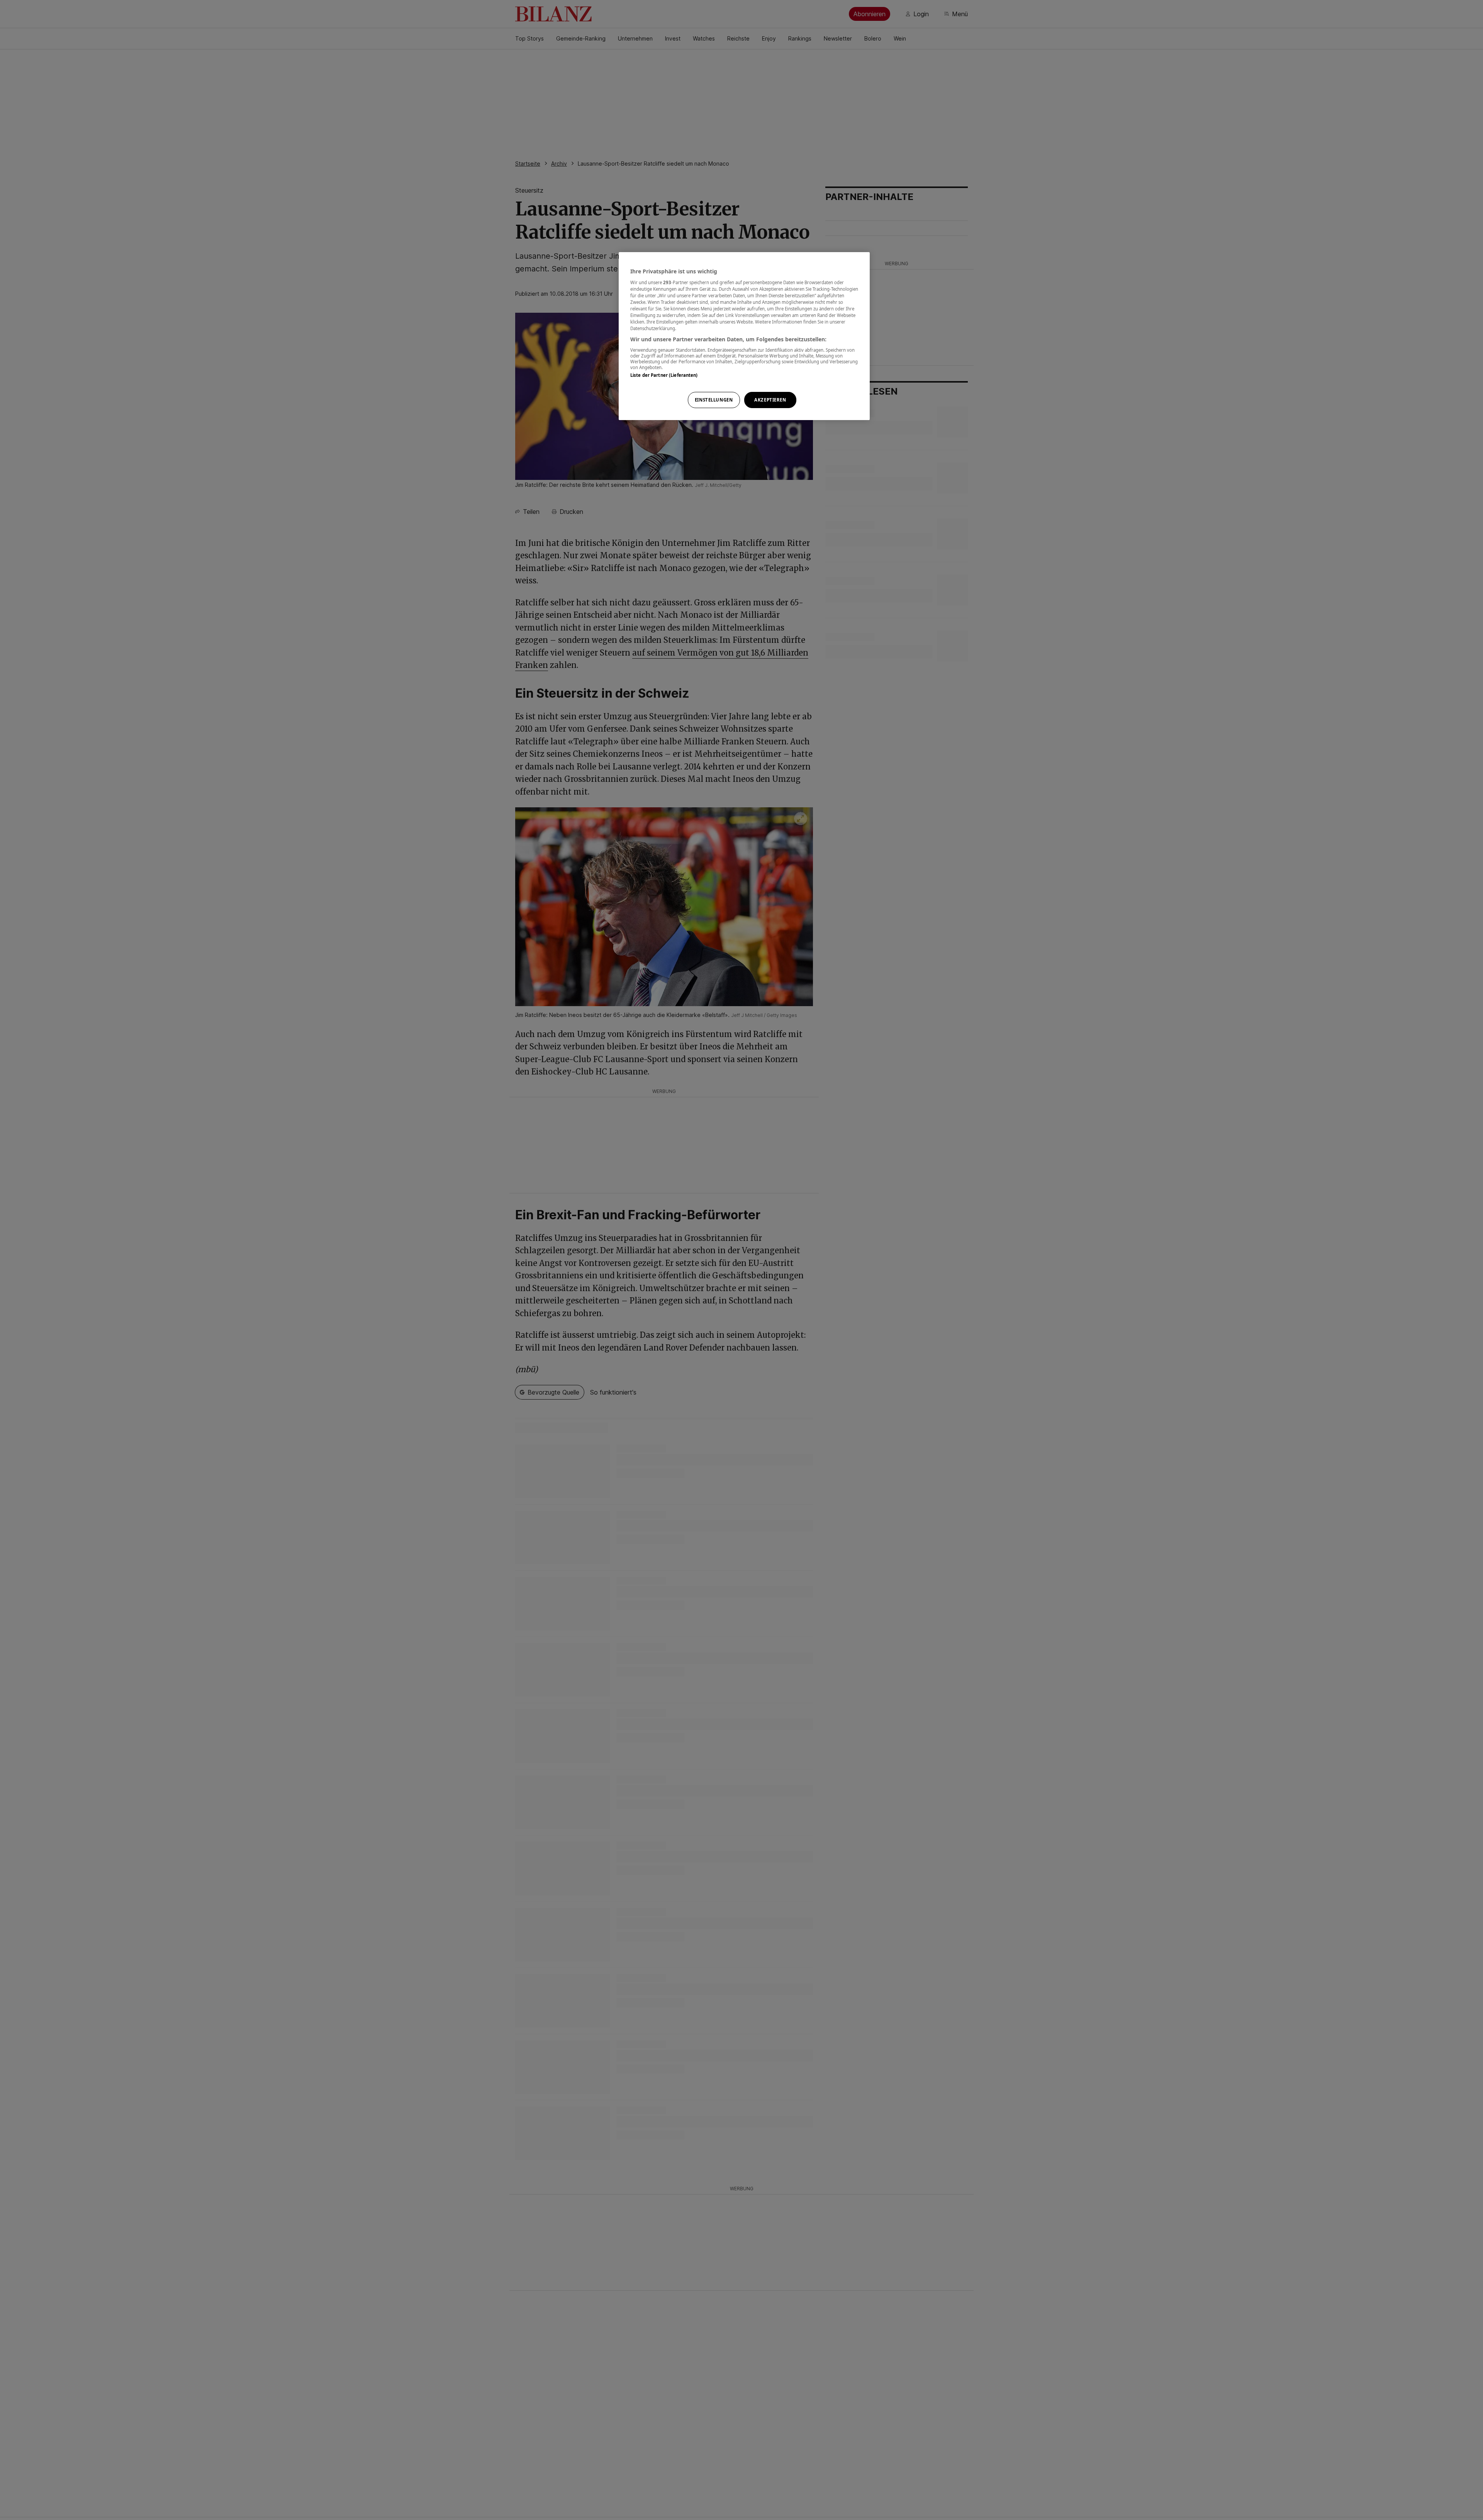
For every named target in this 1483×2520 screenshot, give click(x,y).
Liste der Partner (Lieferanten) (664, 375)
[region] (744, 336)
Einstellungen (714, 400)
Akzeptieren (770, 400)
